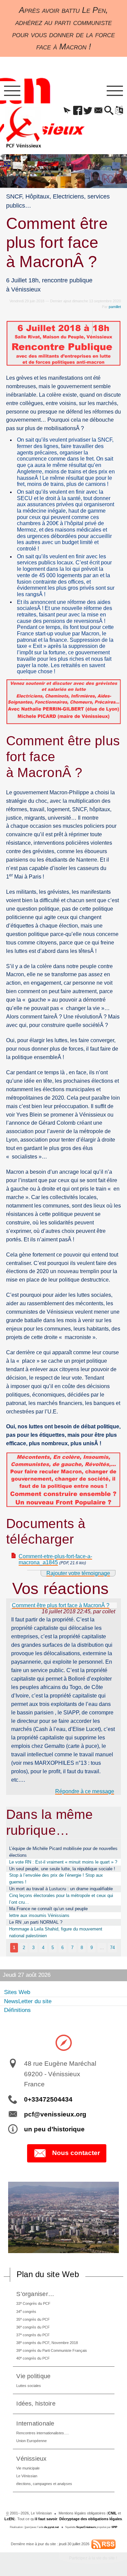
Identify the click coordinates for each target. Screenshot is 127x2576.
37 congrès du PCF (33, 2335)
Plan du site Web (48, 2274)
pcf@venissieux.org (55, 2114)
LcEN (9, 2519)
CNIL (112, 2513)
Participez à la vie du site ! (93, 2558)
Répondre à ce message (85, 1791)
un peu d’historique (54, 2129)
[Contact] (98, 111)
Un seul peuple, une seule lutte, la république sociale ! (62, 1869)
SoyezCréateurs (86, 2527)
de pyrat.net (51, 2527)
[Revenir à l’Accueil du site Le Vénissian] (23, 127)
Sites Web (17, 1992)
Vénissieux (31, 2458)
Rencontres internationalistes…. (43, 2433)
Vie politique (33, 2376)
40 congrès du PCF (33, 2358)
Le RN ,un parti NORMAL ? (36, 1922)
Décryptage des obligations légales (91, 2519)
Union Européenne (31, 2441)
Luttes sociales (29, 2386)
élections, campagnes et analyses (44, 2484)
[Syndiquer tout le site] (103, 2544)
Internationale (35, 2423)
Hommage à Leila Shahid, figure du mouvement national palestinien (56, 1932)
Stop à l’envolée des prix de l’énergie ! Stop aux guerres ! (56, 1879)
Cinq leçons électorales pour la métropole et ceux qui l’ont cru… (61, 1899)
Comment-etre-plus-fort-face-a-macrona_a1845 (55, 1560)
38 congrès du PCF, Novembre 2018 (47, 2343)
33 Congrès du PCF (33, 2303)
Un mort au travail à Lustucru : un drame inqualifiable (61, 1889)
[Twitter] (88, 111)
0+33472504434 (48, 2099)
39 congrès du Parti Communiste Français (52, 2350)
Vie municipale (28, 2468)
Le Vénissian (27, 2476)
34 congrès (26, 2311)
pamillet (115, 307)
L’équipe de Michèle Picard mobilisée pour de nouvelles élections (63, 1852)
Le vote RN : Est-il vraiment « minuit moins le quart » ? (63, 1862)
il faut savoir (46, 2519)
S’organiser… (35, 2294)
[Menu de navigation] (12, 91)
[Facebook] (78, 111)
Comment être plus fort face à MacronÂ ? (61, 1605)
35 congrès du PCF (33, 2319)
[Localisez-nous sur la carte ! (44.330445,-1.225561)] (64, 2042)
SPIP (114, 2527)
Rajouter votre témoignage (78, 1573)
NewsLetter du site (28, 2001)
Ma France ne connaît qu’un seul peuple (48, 1909)
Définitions (17, 2010)
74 (112, 1948)
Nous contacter (76, 2153)
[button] (67, 111)
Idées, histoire (36, 2403)
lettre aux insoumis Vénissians (39, 1915)
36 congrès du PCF (33, 2327)
